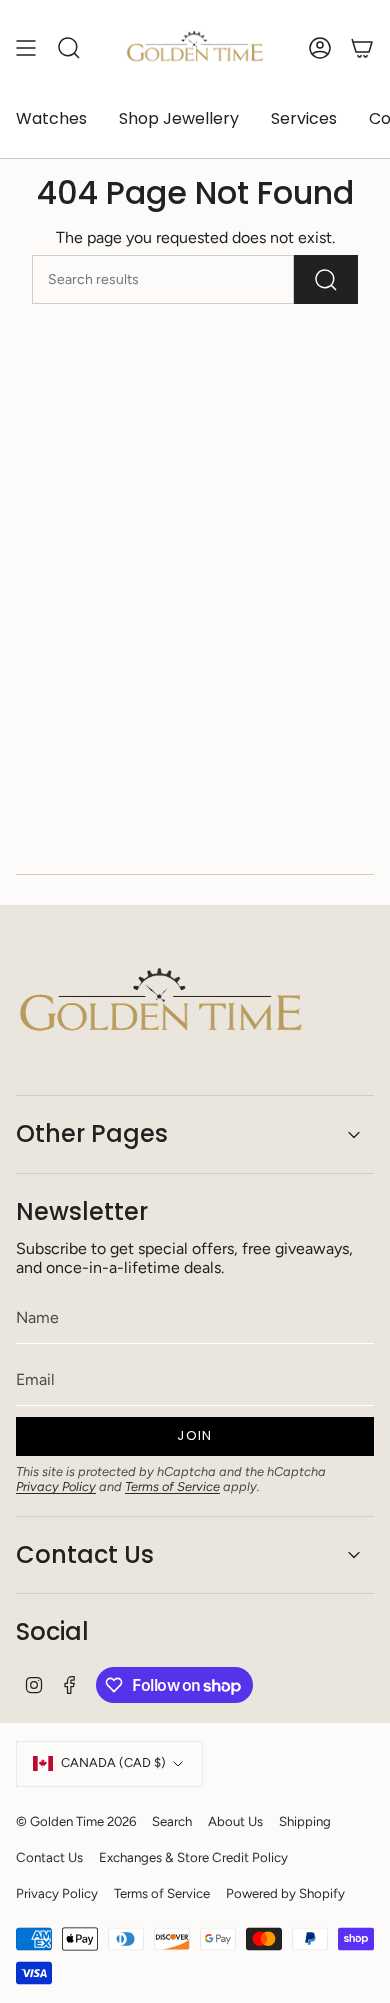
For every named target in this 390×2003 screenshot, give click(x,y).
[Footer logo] (161, 1003)
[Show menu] (26, 48)
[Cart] (362, 48)
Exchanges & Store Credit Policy (193, 1857)
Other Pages (92, 1133)
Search (172, 1821)
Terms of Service (172, 1486)
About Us (235, 1821)
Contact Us (85, 1554)
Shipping (305, 1821)
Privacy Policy (56, 1486)
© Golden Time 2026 (76, 1821)
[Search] (326, 279)
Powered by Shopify (285, 1893)
